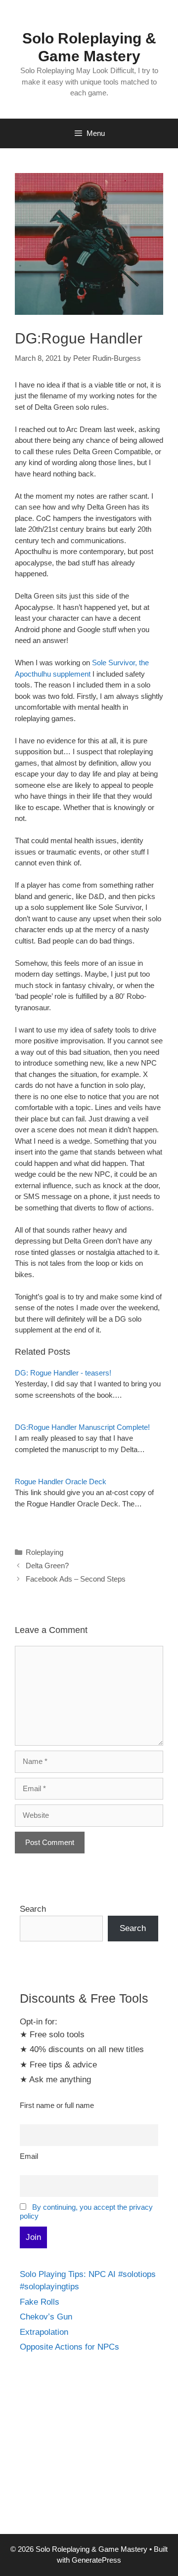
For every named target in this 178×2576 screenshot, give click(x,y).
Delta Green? (47, 1566)
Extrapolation (44, 2332)
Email (29, 2156)
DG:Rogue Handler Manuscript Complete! (82, 1427)
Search (33, 1909)
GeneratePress (96, 2560)
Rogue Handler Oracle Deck (61, 1481)
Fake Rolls (40, 2302)
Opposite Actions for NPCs (69, 2347)
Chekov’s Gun (46, 2317)
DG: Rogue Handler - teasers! (63, 1373)
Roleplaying (44, 1552)
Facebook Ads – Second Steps (76, 1579)
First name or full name (57, 2105)
